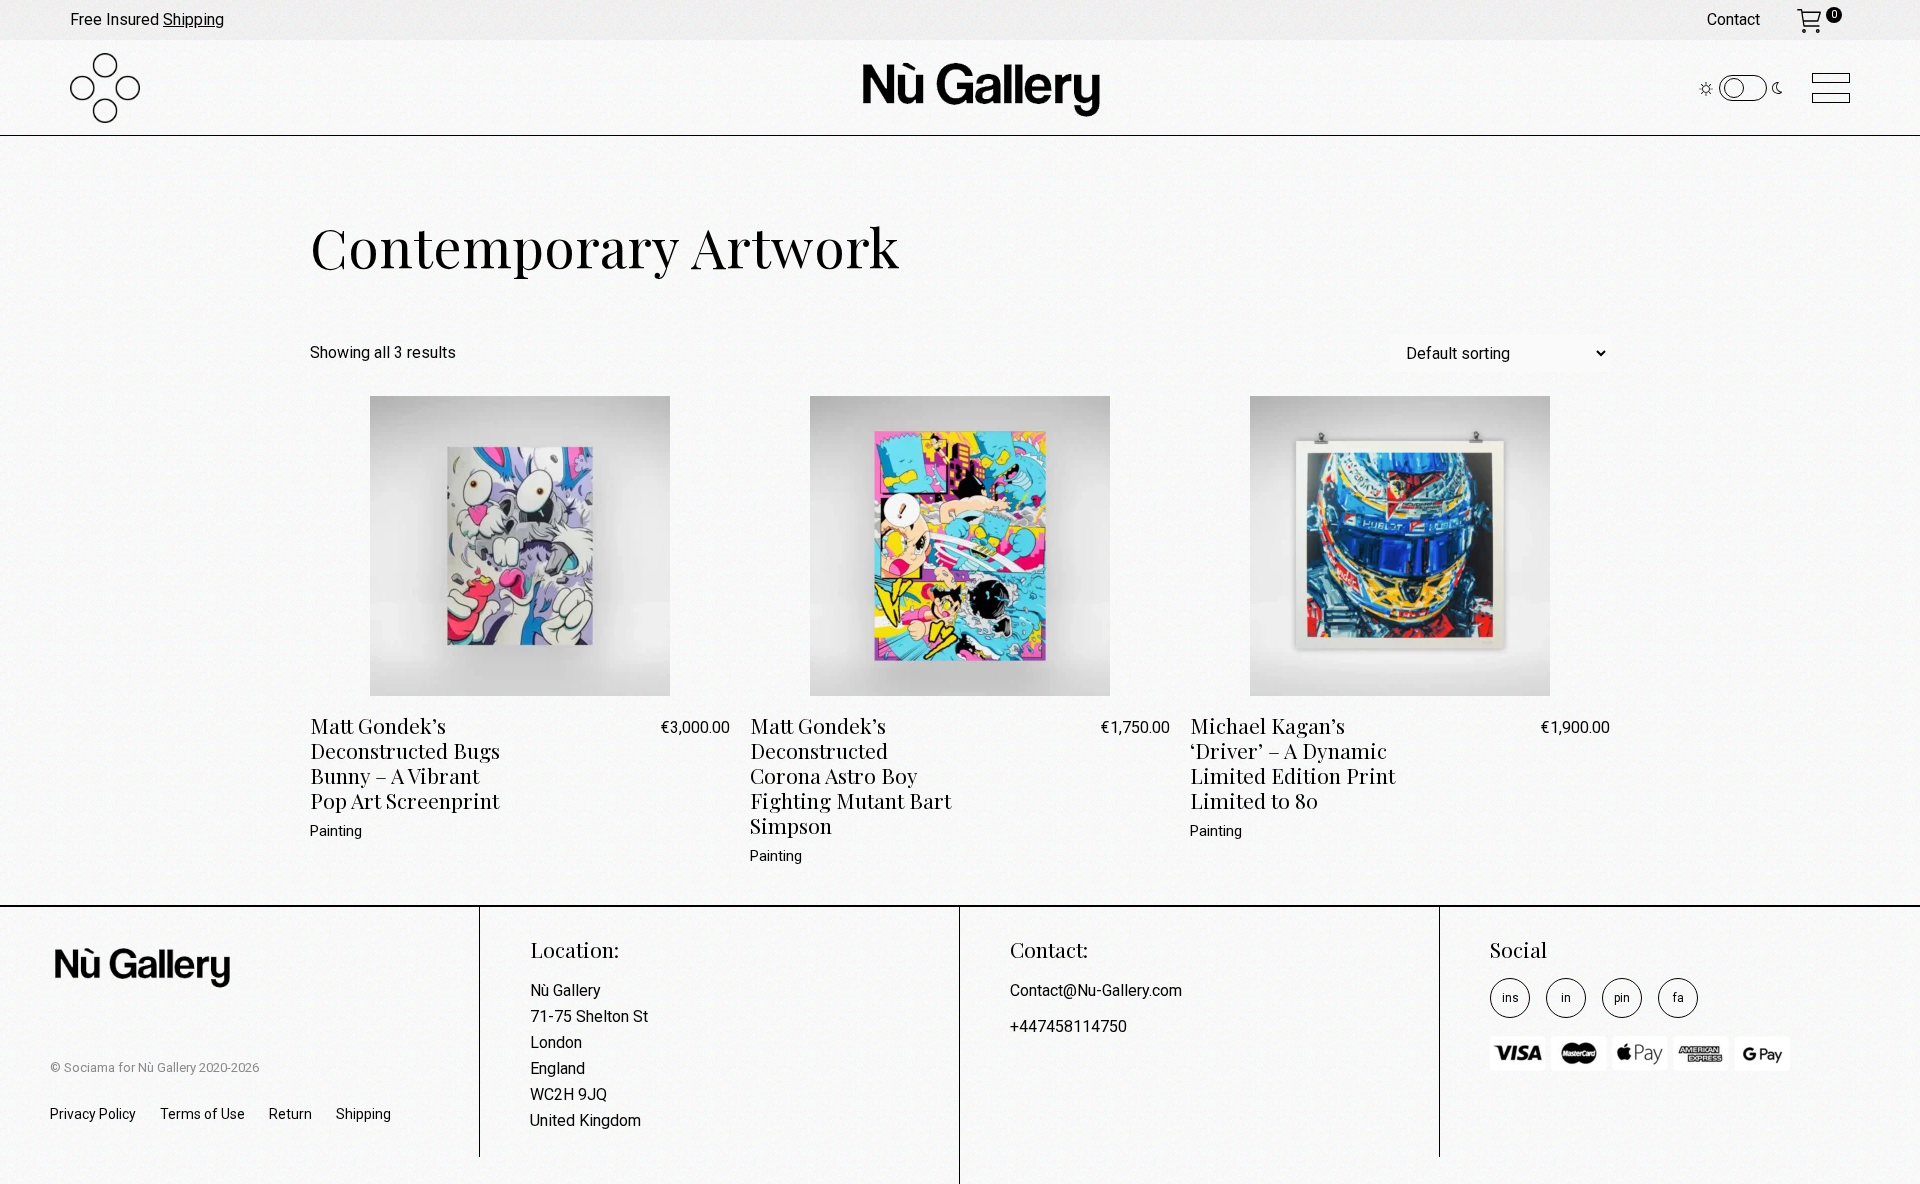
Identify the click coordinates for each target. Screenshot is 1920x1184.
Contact (1733, 19)
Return (290, 1114)
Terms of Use (202, 1114)
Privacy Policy (93, 1114)
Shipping (193, 19)
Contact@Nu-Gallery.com (1096, 990)
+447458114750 (1068, 1026)
